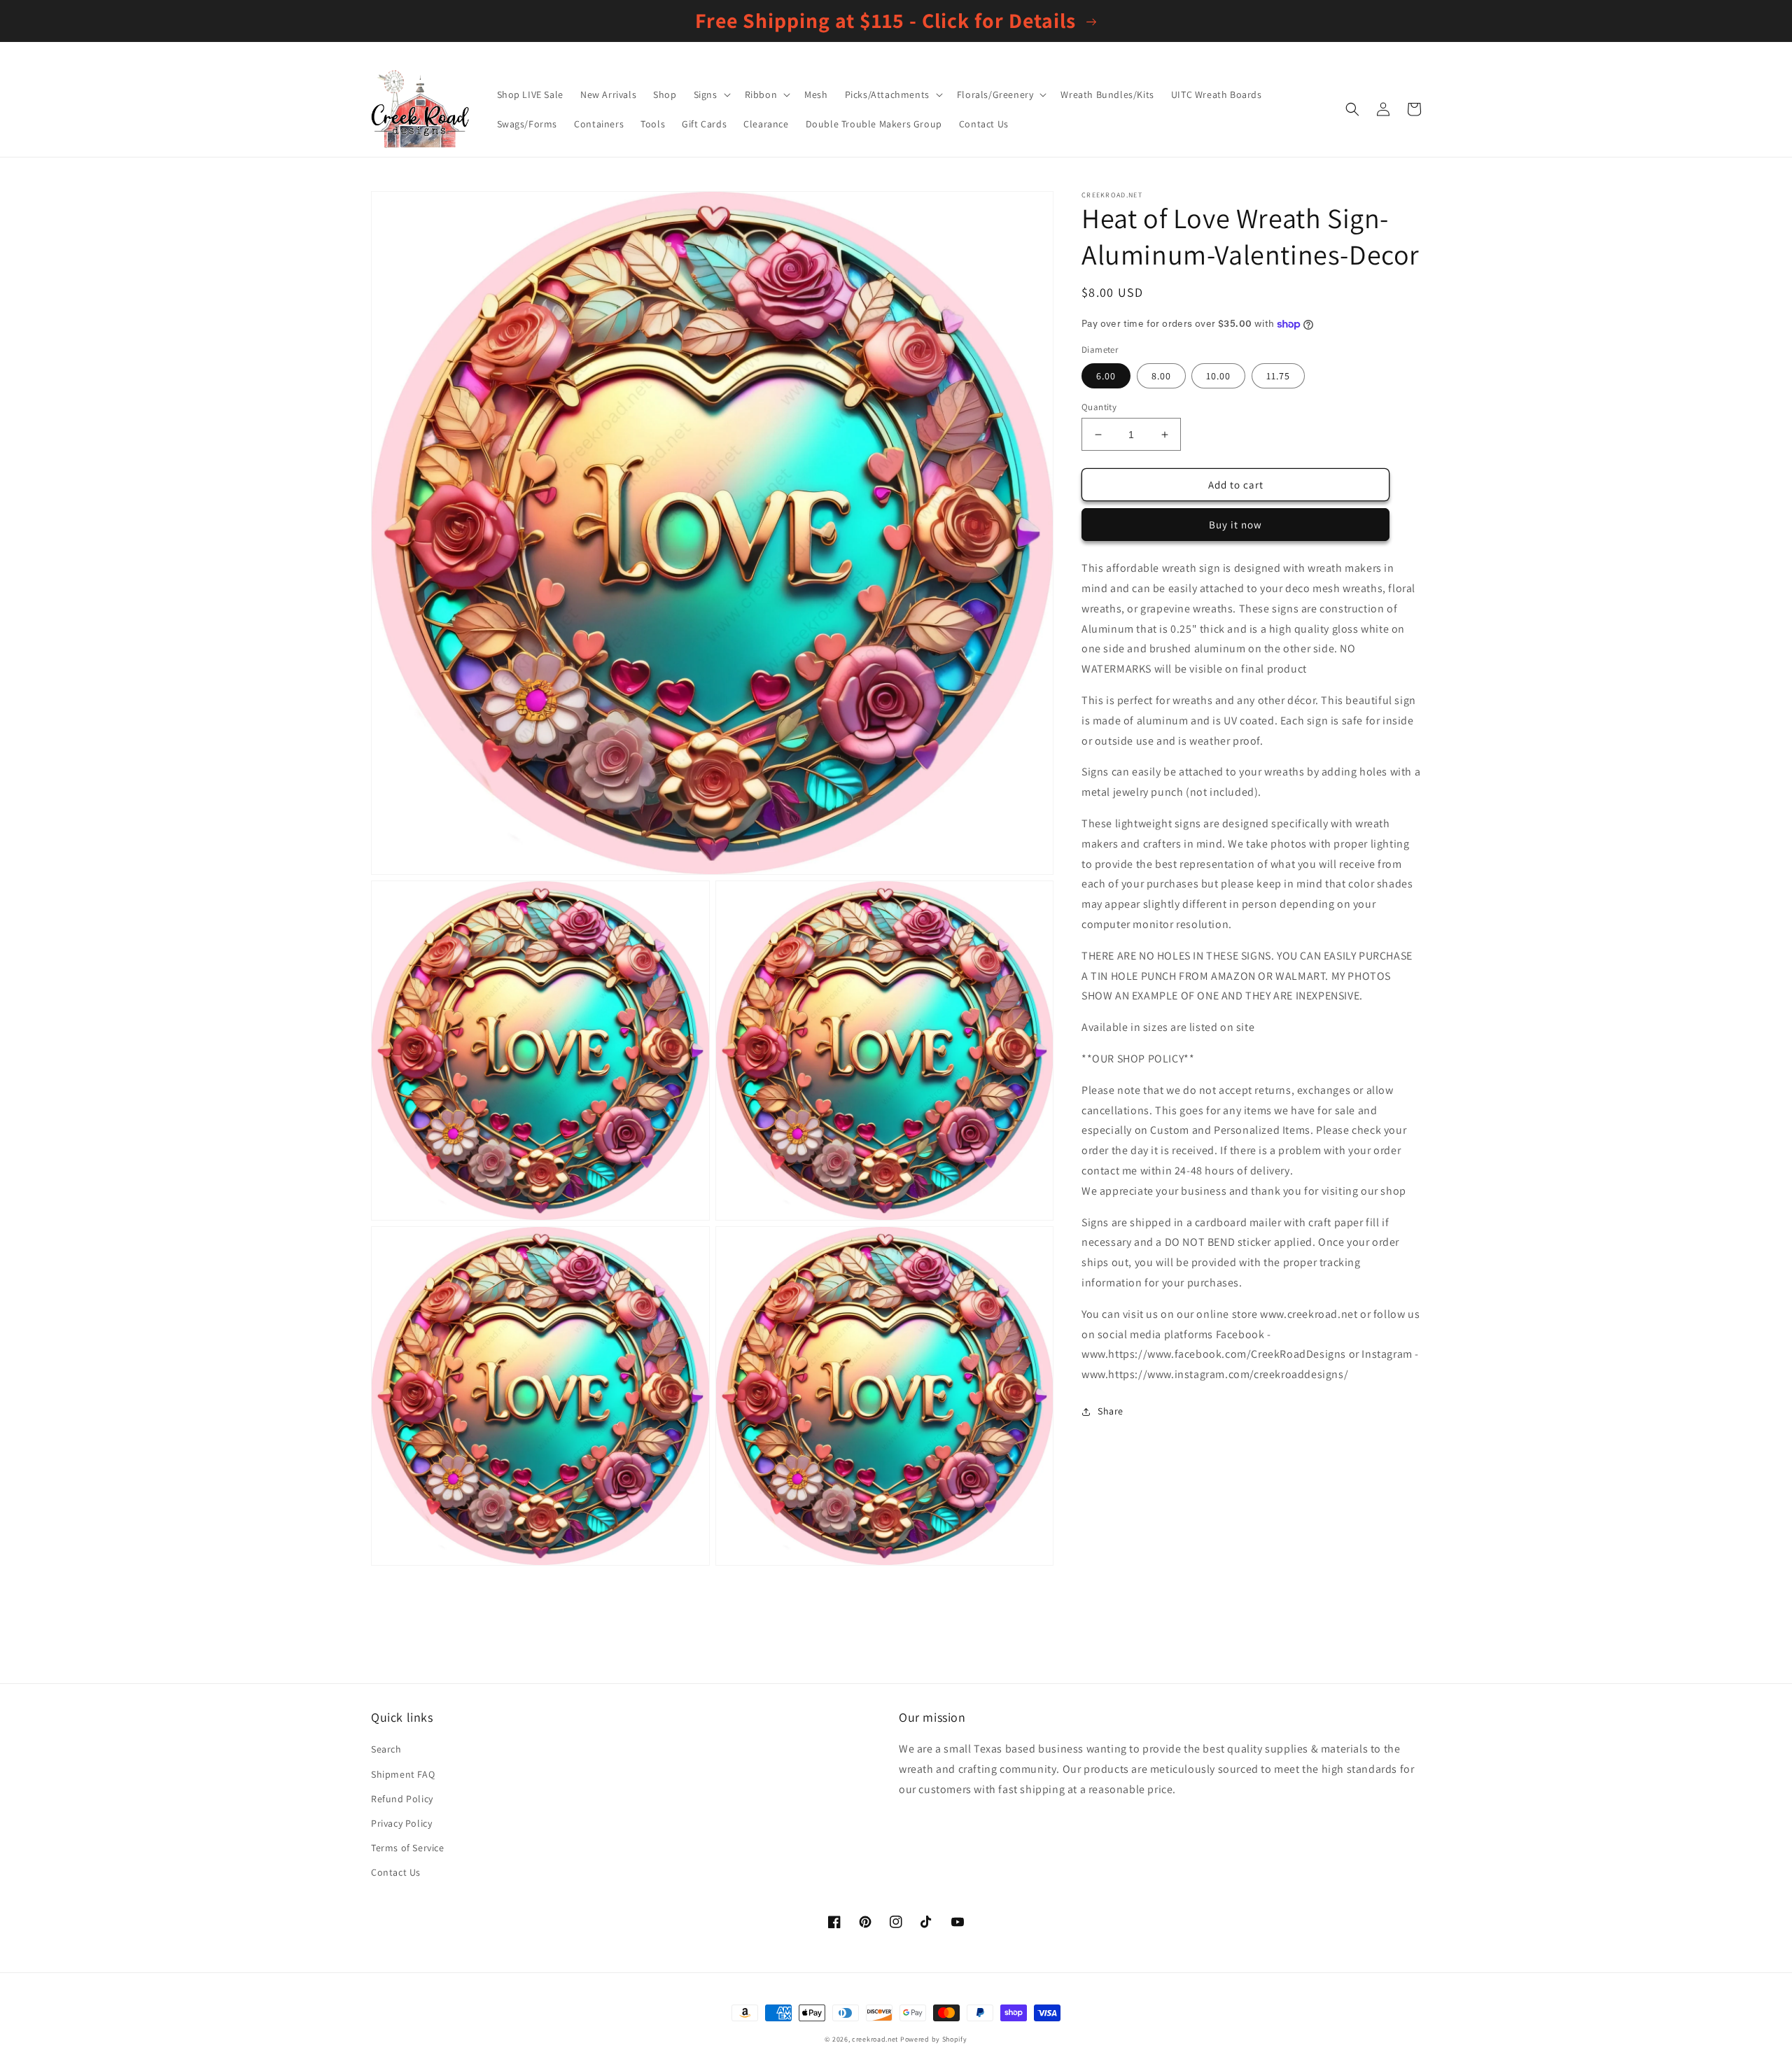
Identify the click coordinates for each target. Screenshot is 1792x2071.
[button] (711, 94)
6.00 (1106, 376)
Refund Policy (402, 1799)
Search (386, 1749)
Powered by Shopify (934, 2039)
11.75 (1278, 376)
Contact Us (396, 1872)
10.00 (1218, 376)
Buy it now (1235, 525)
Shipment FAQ (403, 1774)
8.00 (1161, 376)
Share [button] (1111, 1411)
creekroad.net (875, 2039)
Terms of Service (408, 1848)
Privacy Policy (401, 1823)
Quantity (1099, 407)
